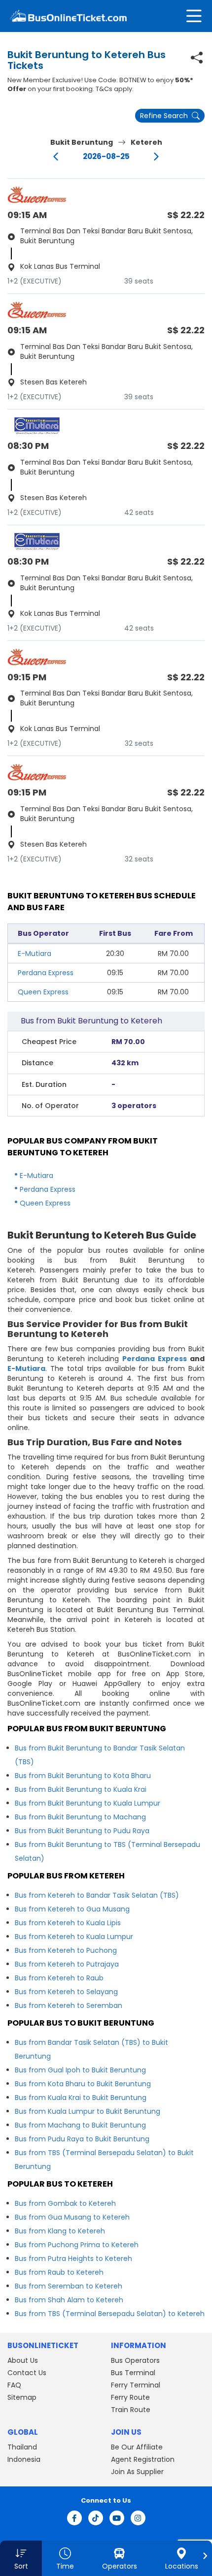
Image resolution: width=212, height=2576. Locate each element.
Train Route (131, 2410)
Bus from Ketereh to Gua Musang (72, 1909)
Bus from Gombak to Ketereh (65, 2203)
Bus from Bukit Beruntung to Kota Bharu (83, 1776)
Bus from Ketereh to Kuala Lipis (68, 1923)
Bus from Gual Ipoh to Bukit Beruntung (80, 2070)
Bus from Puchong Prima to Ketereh (77, 2245)
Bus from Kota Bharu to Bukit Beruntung (83, 2084)
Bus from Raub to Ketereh (59, 2272)
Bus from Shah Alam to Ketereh (69, 2300)
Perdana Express (46, 973)
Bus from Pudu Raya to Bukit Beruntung (82, 2139)
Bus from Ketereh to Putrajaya (67, 1964)
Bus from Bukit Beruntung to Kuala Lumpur (88, 1803)
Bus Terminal (133, 2373)
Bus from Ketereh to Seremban (69, 2005)
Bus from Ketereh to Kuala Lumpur (74, 1937)
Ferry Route (130, 2397)
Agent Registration (143, 2459)
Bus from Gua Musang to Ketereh (72, 2217)
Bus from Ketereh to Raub (59, 1978)
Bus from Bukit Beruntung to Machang (80, 1817)
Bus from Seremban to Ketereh (69, 2286)
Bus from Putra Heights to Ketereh (73, 2258)
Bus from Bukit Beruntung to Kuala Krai (81, 1789)
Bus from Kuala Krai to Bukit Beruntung (81, 2098)
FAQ (14, 2385)
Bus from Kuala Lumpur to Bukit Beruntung (88, 2111)
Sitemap (22, 2397)
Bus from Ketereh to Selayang (66, 1992)
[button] (21, 2558)
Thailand (22, 2447)
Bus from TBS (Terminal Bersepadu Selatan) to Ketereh (110, 2314)
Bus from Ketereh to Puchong (66, 1950)
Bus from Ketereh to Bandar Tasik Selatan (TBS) (97, 1895)
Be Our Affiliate (137, 2447)
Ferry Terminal (136, 2385)
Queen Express (43, 992)
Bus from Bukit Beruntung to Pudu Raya (82, 1831)
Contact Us (27, 2373)
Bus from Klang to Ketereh (60, 2231)
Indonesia (24, 2459)
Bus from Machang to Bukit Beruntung (80, 2125)
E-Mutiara (35, 954)
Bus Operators (135, 2360)
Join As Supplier (137, 2472)
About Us (23, 2360)
